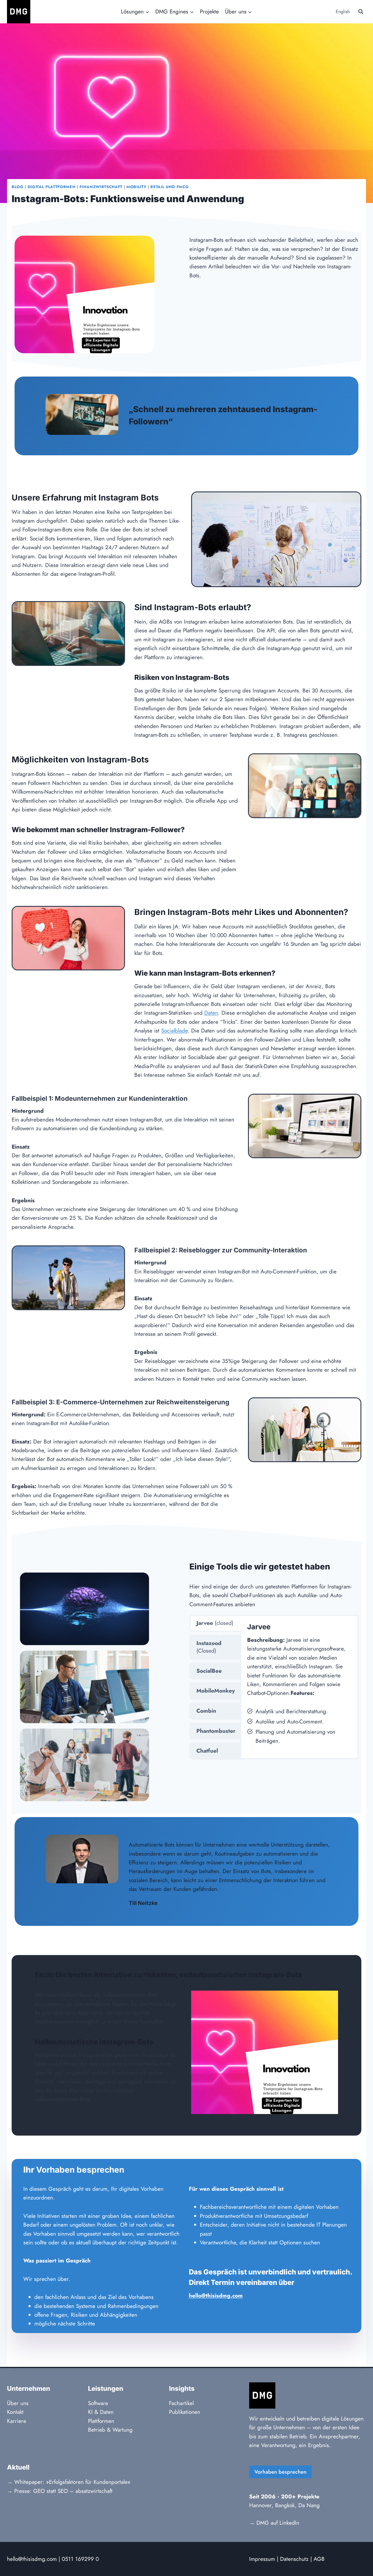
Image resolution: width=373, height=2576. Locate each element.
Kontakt (15, 2412)
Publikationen (185, 2412)
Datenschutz (294, 2559)
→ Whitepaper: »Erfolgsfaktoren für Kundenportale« (69, 2482)
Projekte (209, 12)
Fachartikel (181, 2403)
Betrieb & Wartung (110, 2430)
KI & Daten (101, 2412)
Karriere (17, 2421)
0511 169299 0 (80, 2559)
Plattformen (101, 2421)
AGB (319, 2559)
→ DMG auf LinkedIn (274, 2523)
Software (98, 2403)
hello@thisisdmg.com (32, 2559)
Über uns (18, 2403)
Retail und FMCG (169, 187)
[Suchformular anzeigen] (361, 12)
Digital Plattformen (52, 187)
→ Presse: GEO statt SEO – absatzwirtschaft (60, 2491)
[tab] (215, 1623)
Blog (18, 187)
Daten (211, 1013)
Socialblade (174, 1031)
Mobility (136, 187)
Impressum (262, 2559)
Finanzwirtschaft (101, 187)
